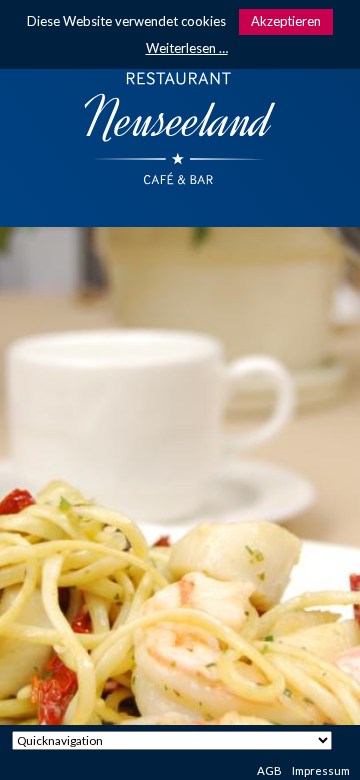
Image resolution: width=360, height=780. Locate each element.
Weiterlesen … (187, 48)
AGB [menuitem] (269, 770)
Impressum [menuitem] (321, 770)
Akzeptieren (286, 21)
